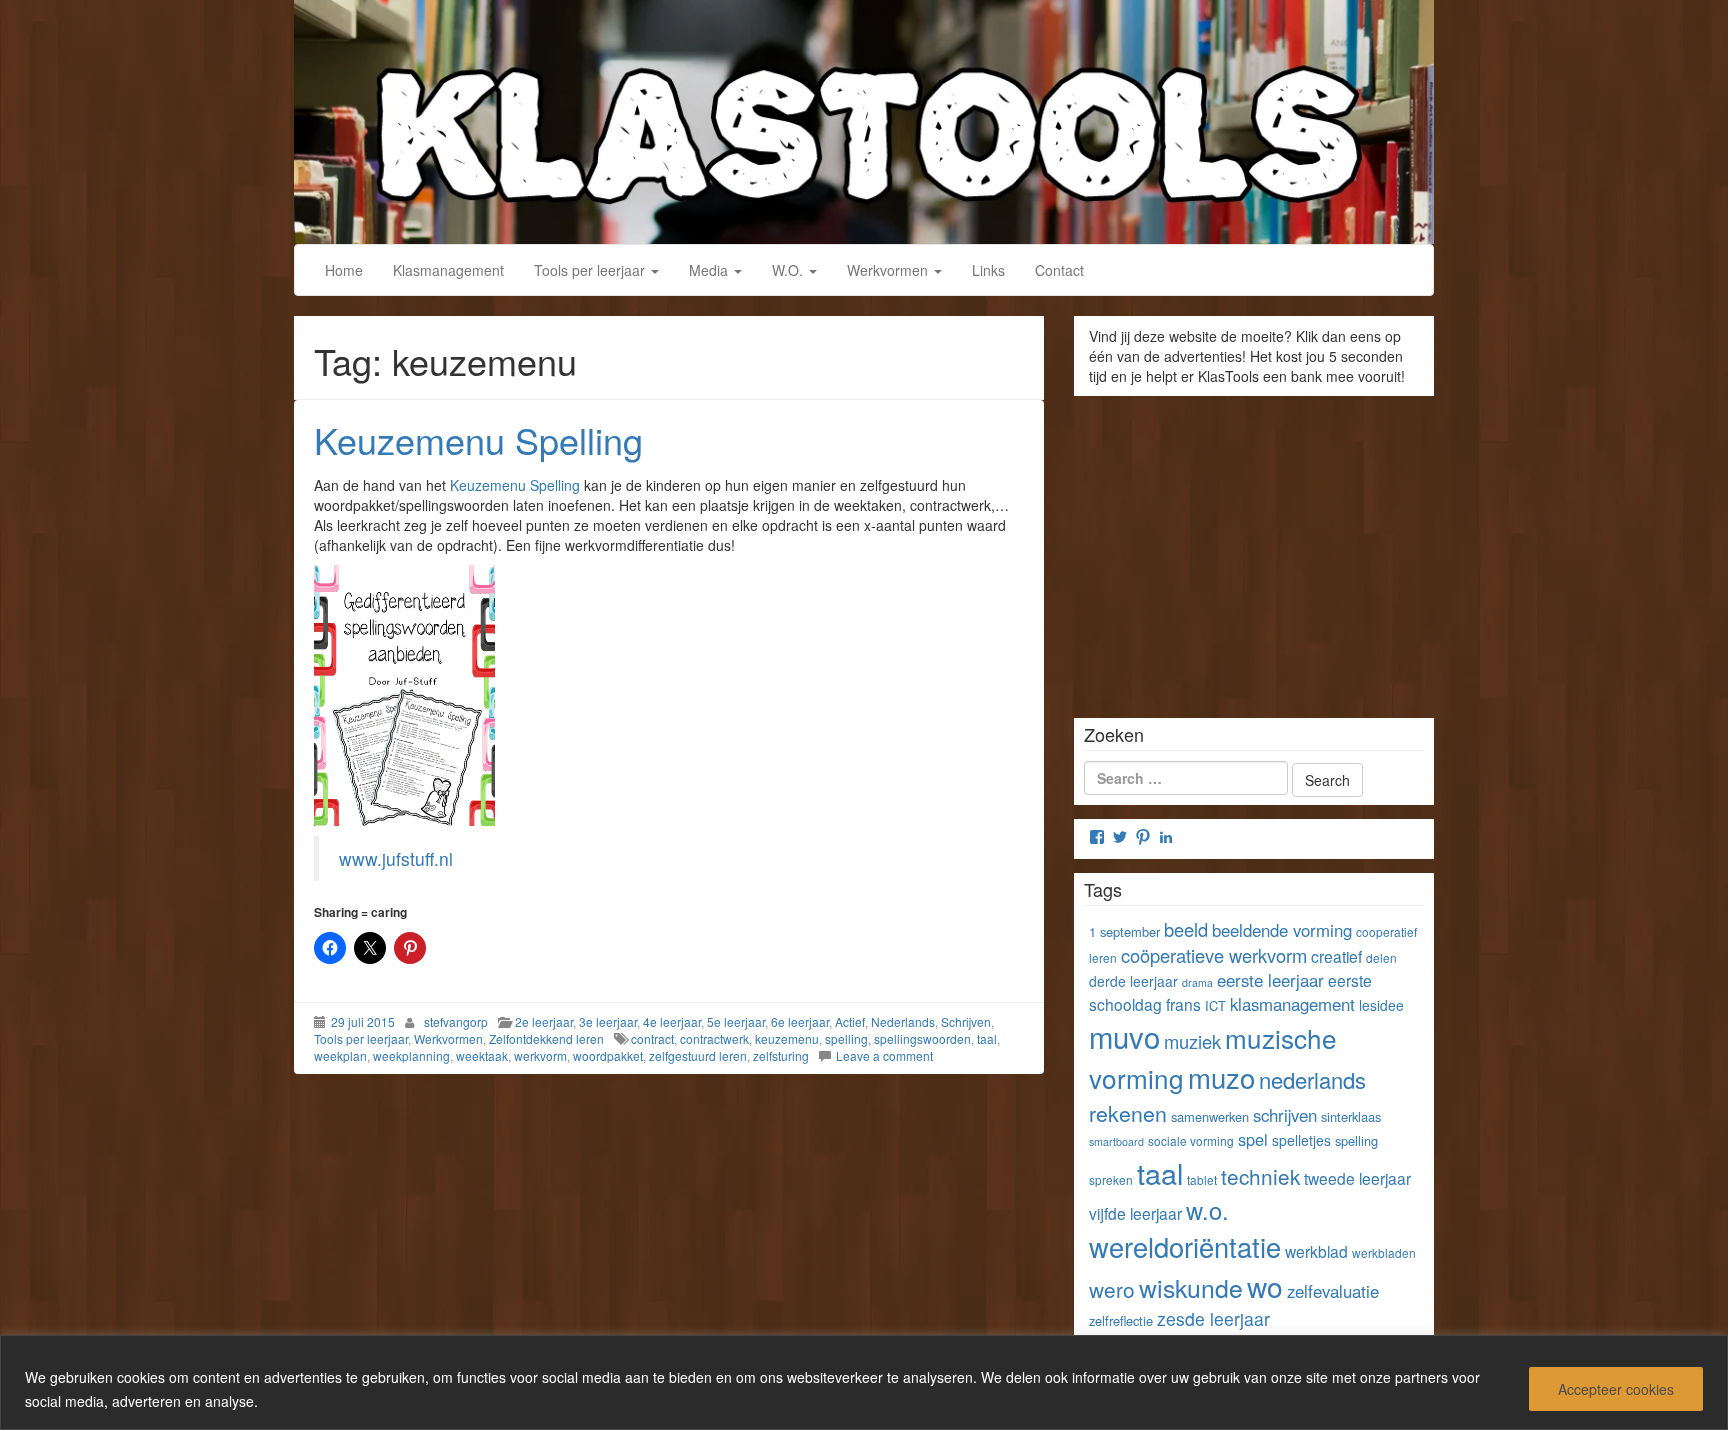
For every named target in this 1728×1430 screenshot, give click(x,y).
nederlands (1312, 1079)
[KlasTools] (864, 119)
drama (1197, 982)
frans (1183, 1004)
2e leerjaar (544, 1021)
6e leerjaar (800, 1021)
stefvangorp (456, 1021)
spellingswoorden (922, 1038)
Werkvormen (889, 270)
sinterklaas (1351, 1116)
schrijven (1285, 1115)
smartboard (1116, 1141)
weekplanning (411, 1055)
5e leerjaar (736, 1021)
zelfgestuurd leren (698, 1055)
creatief (1336, 956)
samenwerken (1210, 1116)
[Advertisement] (1254, 550)
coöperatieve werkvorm (1214, 955)
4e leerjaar (672, 1021)
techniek (1260, 1176)
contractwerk (714, 1038)
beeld (1186, 929)
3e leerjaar (608, 1021)
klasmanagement (1292, 1004)
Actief (850, 1021)
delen (1381, 957)
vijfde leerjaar (1135, 1213)
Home (344, 270)
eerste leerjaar (1270, 980)
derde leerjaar (1133, 981)
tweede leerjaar (1357, 1178)
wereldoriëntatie (1185, 1246)
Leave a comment (884, 1055)
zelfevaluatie (1333, 1291)
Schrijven (966, 1021)
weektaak (482, 1055)
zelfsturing (781, 1055)
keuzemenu (787, 1038)
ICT (1215, 1005)
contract (652, 1038)
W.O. (789, 270)
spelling (846, 1038)
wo (1265, 1286)
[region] (864, 1382)
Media (710, 270)
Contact (1059, 270)
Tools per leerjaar (591, 270)
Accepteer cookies (1616, 1389)
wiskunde (1191, 1287)
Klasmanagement (448, 270)
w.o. (1207, 1210)
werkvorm (540, 1055)
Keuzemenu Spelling (478, 439)
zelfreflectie (1121, 1320)
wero (1112, 1289)
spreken (1111, 1179)
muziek (1192, 1041)
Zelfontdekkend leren (546, 1038)
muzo (1221, 1077)
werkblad (1316, 1251)
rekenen (1128, 1112)
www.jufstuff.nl (396, 858)
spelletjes (1301, 1140)
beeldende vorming (1282, 930)
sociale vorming (1191, 1140)
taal (987, 1038)
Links (988, 270)
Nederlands (903, 1021)
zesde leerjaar (1213, 1318)
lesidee (1381, 1005)
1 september (1124, 931)
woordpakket (608, 1055)
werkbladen (1384, 1252)
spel (1253, 1139)
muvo (1124, 1036)
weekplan (340, 1055)
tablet (1202, 1179)
